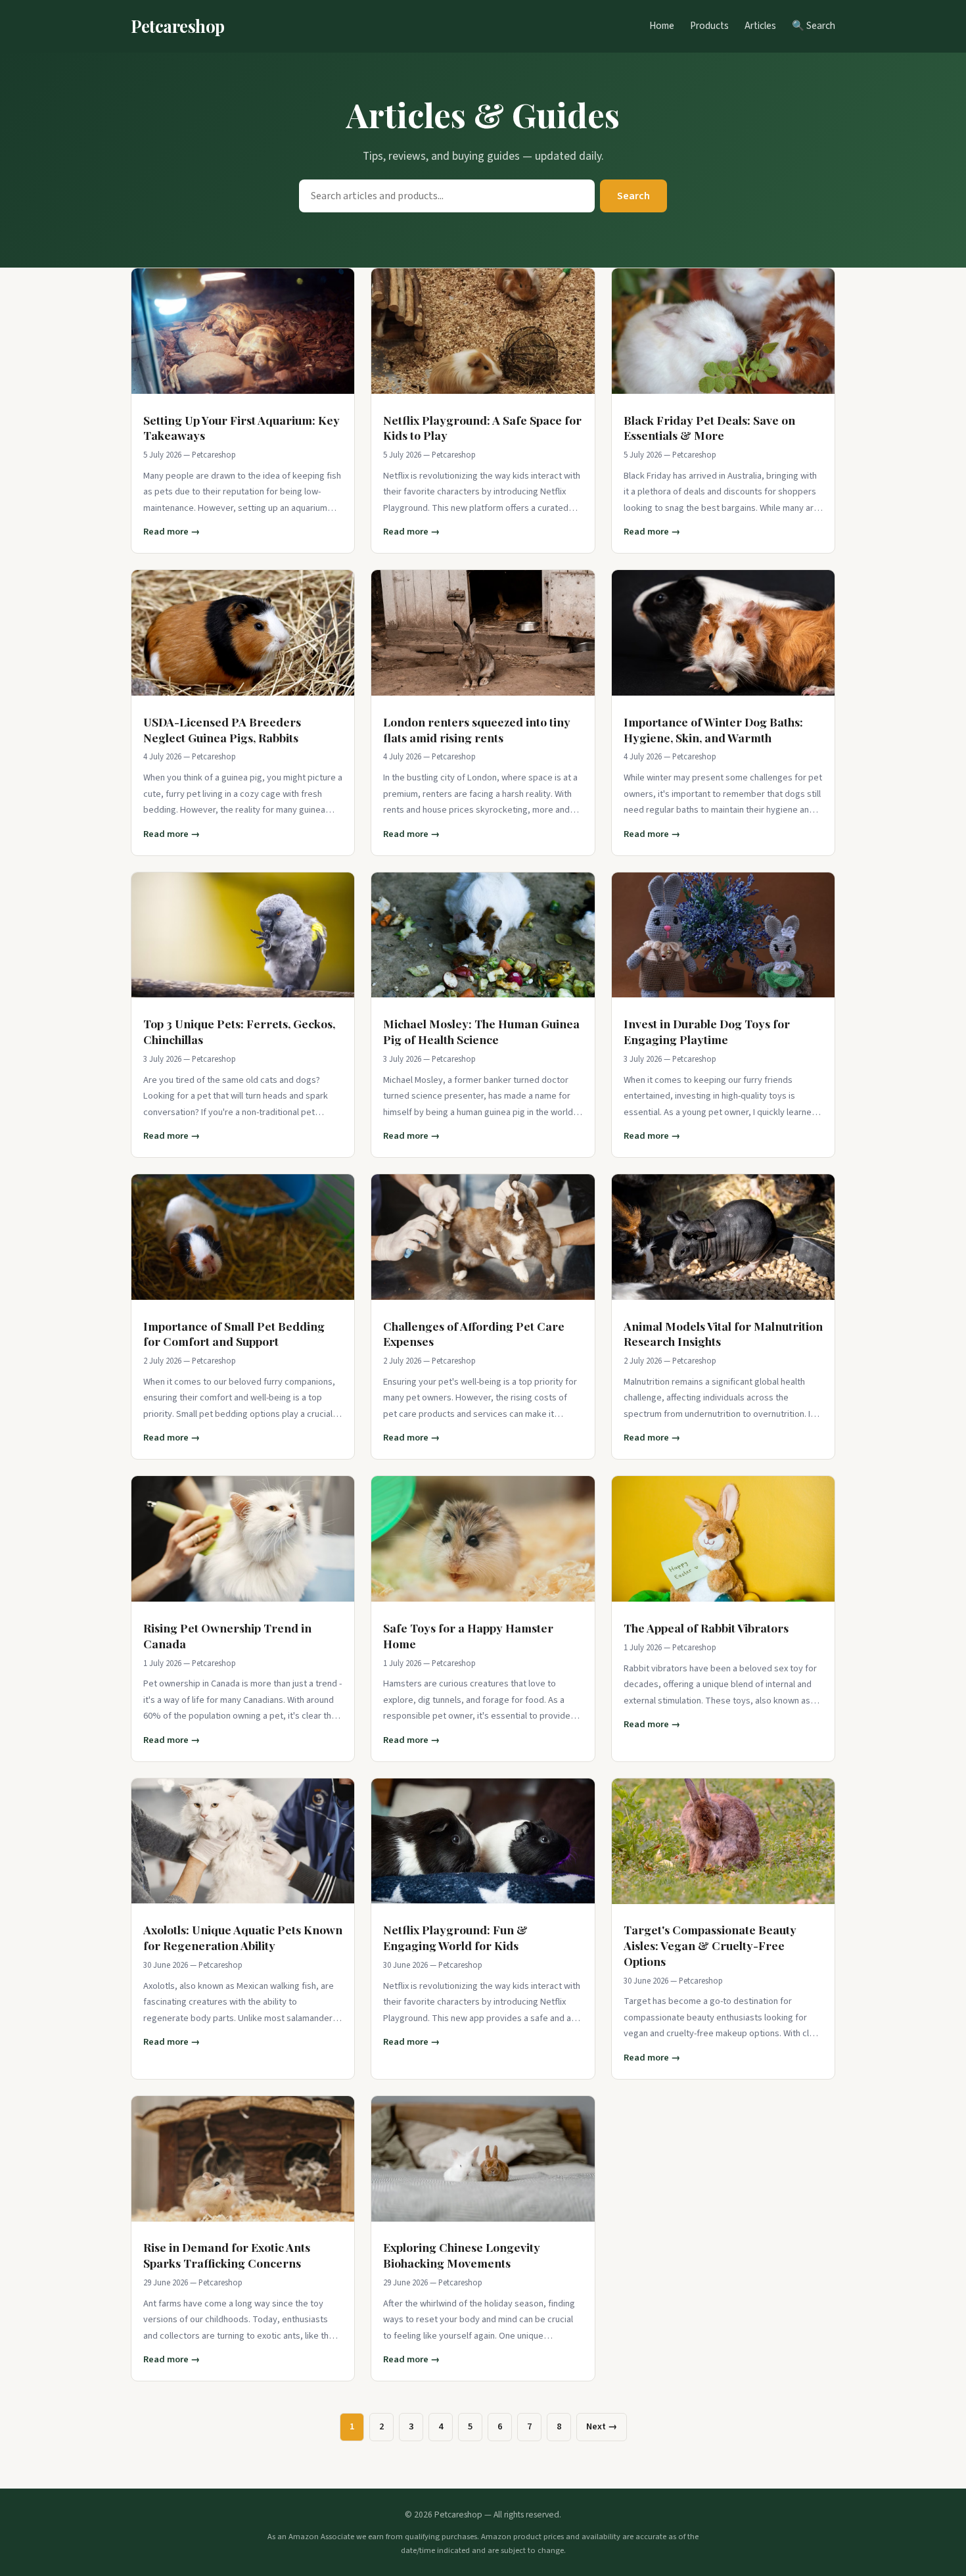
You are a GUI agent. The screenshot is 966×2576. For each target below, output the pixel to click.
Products (709, 26)
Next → (602, 2426)
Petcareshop (178, 26)
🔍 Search (814, 26)
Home (662, 26)
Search (633, 196)
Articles (760, 26)
